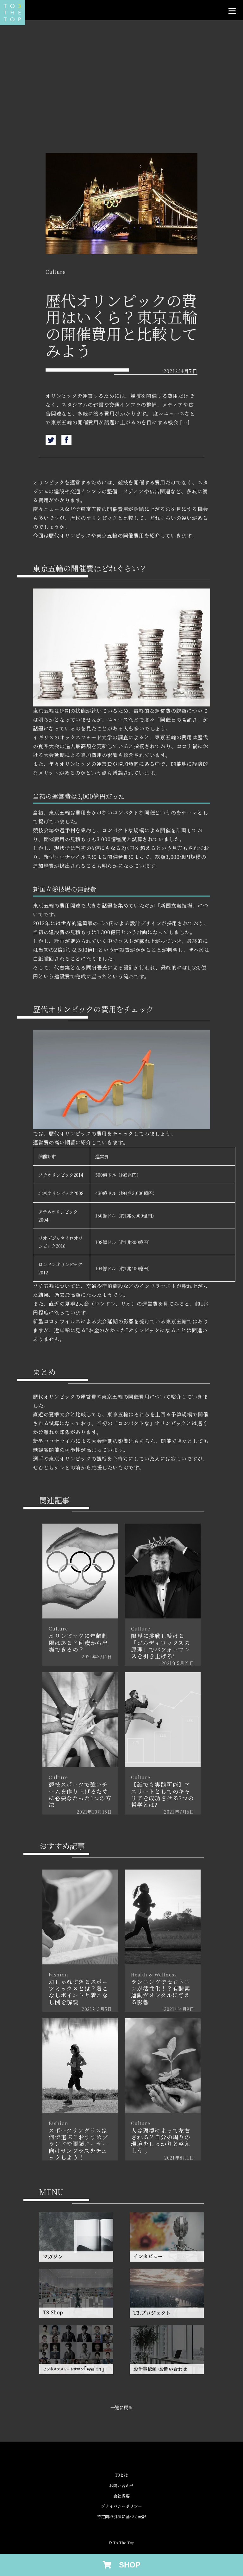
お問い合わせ (121, 2486)
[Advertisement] (121, 99)
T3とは (121, 2475)
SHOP (126, 2565)
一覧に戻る (121, 2407)
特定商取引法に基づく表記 (121, 2517)
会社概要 (121, 2496)
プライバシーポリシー (121, 2506)
